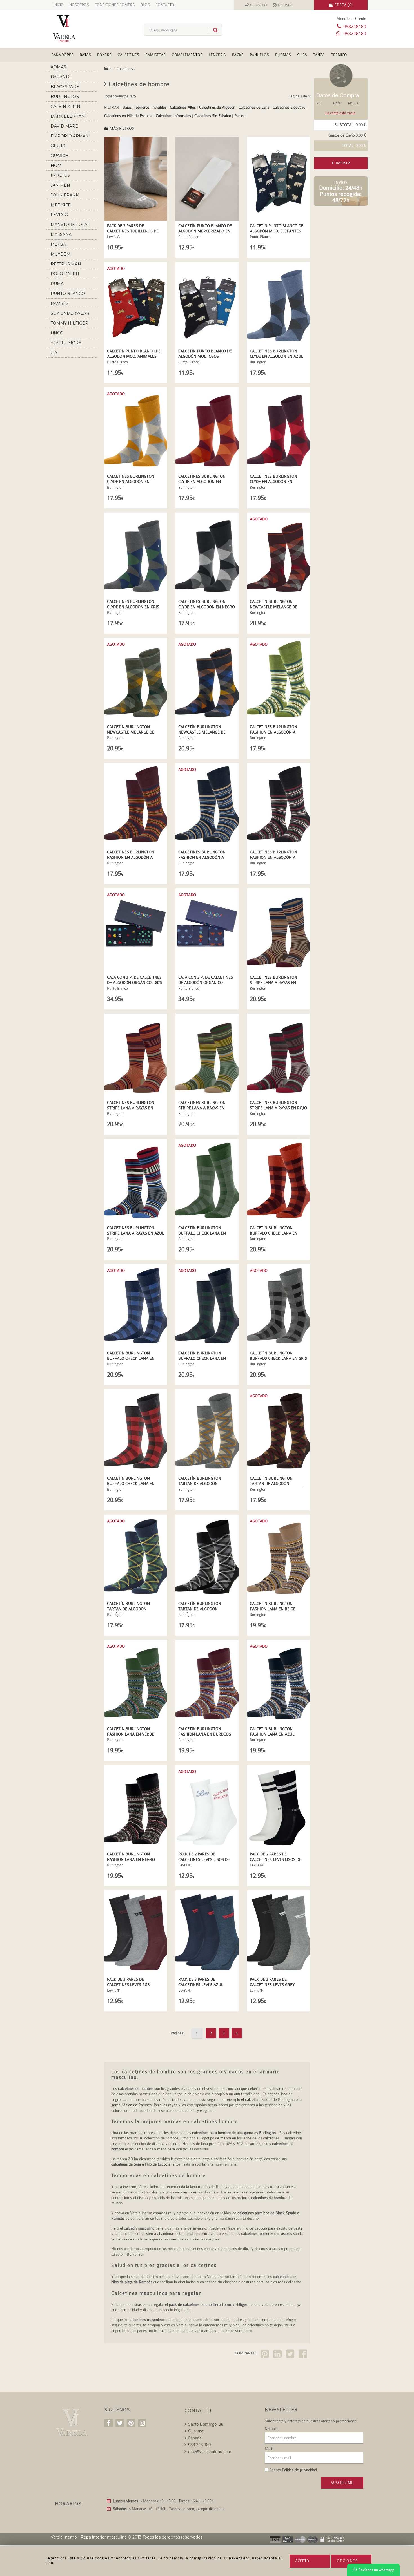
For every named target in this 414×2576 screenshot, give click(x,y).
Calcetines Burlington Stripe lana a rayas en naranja (131, 1108)
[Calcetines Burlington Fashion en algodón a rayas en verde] (278, 680)
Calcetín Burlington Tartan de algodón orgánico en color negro (205, 1609)
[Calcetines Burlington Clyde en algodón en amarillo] (136, 429)
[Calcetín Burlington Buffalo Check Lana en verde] (207, 1181)
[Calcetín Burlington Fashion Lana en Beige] (278, 1557)
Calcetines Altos (183, 107)
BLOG (145, 5)
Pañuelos (259, 55)
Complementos (187, 55)
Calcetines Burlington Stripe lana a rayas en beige (273, 983)
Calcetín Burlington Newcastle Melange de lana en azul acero (131, 732)
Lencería (217, 55)
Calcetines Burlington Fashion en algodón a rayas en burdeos (131, 857)
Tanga (319, 55)
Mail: (269, 2449)
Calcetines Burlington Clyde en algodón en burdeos (273, 482)
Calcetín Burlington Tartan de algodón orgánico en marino (128, 1609)
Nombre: (272, 2429)
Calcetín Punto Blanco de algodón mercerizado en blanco (205, 231)
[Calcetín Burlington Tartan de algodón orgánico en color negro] (207, 1557)
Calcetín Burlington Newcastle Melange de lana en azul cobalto (202, 732)
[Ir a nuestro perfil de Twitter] (120, 2423)
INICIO (59, 5)
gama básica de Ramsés (131, 2105)
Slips (302, 55)
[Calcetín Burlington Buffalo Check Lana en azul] (136, 1306)
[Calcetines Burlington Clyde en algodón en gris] (136, 554)
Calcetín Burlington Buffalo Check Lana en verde (202, 1233)
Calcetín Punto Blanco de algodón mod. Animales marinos (134, 356)
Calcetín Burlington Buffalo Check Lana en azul (131, 1358)
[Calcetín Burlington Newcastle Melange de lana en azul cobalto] (207, 680)
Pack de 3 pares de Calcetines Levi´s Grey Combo (272, 1985)
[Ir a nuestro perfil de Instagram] (142, 2423)
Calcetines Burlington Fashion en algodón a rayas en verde (273, 732)
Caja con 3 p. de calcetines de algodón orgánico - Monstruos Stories (206, 983)
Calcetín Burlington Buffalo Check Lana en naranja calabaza (274, 1233)
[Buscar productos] (213, 30)
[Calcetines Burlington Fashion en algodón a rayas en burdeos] (136, 805)
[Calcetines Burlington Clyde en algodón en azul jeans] (278, 304)
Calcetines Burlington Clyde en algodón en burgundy (202, 482)
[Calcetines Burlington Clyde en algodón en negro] (207, 554)
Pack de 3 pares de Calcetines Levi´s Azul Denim (201, 1985)
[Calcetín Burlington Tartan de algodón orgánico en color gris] (207, 1431)
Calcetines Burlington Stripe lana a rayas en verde (202, 1108)
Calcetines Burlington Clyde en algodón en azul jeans (276, 356)
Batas (85, 55)
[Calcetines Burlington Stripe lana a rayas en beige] (278, 930)
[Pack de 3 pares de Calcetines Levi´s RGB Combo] (136, 1932)
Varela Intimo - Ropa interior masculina (89, 2537)
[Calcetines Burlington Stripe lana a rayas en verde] (207, 1056)
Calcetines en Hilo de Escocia (128, 116)
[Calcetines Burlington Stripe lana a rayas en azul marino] (136, 1181)
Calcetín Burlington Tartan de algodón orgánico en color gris (203, 1484)
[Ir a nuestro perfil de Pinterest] (131, 2423)
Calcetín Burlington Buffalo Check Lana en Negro (131, 1484)
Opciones (347, 2561)
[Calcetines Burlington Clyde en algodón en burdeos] (278, 429)
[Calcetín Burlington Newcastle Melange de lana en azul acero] (136, 680)
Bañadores (62, 55)
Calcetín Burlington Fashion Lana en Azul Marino (272, 1734)
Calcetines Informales (173, 116)
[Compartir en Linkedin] (278, 2355)
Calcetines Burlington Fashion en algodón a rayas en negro (273, 857)
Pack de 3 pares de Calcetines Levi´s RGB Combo (128, 1985)
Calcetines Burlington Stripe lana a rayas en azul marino (135, 1233)
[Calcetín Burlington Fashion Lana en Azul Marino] (278, 1682)
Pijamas (283, 55)
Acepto (302, 2561)
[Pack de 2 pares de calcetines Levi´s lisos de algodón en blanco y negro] (278, 1807)
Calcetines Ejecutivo (290, 107)
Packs (238, 55)
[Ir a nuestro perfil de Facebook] (108, 2423)
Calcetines (128, 55)
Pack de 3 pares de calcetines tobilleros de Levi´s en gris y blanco (133, 231)
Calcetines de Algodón (217, 107)
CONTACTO (165, 5)
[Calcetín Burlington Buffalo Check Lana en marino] (207, 1306)
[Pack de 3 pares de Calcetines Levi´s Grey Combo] (278, 1932)
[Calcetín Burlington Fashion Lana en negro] (136, 1807)
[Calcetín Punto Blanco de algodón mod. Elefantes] (278, 179)
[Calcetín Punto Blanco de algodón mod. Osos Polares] (207, 304)
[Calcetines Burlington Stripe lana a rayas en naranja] (136, 1056)
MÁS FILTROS (121, 128)
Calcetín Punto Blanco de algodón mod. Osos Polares (205, 356)
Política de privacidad (299, 2470)
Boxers (104, 55)
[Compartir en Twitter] (291, 2355)
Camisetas (155, 55)
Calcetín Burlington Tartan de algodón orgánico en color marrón (278, 1484)
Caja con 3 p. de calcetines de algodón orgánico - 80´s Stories (135, 983)
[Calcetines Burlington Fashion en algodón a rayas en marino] (207, 805)
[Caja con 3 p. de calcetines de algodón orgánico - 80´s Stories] (136, 930)
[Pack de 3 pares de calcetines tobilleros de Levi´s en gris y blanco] (136, 179)
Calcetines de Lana (254, 107)
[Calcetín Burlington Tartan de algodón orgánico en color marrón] (278, 1431)
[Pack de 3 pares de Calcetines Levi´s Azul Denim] (207, 1932)
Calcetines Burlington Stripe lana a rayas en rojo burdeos (278, 1108)
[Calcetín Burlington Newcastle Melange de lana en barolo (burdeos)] (278, 554)
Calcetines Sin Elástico (213, 116)
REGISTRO (259, 5)
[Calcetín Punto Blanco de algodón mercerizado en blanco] (207, 179)
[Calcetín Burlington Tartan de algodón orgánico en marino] (136, 1557)
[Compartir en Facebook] (303, 2355)
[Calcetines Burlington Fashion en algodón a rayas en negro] (278, 805)
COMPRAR (341, 163)
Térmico (339, 55)
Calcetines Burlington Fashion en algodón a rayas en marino (202, 857)
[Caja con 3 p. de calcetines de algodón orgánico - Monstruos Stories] (207, 930)
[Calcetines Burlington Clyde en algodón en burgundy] (207, 429)
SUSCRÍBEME (342, 2483)
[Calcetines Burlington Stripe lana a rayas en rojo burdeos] (278, 1056)
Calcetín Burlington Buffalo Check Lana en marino (202, 1358)
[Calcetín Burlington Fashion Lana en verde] (136, 1682)
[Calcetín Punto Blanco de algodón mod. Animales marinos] (136, 304)
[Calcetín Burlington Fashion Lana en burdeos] (207, 1682)
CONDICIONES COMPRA (115, 5)
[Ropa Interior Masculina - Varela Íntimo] (73, 29)
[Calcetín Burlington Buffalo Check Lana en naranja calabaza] (278, 1181)
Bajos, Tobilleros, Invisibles (144, 107)
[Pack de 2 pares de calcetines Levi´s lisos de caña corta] (207, 1807)
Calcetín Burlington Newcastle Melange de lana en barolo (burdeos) (277, 607)
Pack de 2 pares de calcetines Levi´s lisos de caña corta (204, 1859)
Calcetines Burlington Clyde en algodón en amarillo (131, 482)
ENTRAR (285, 5)
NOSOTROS (79, 5)
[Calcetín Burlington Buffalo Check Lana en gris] (278, 1306)
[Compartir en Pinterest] (265, 2355)
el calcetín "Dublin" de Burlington (268, 2099)
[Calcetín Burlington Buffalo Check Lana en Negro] (136, 1431)
